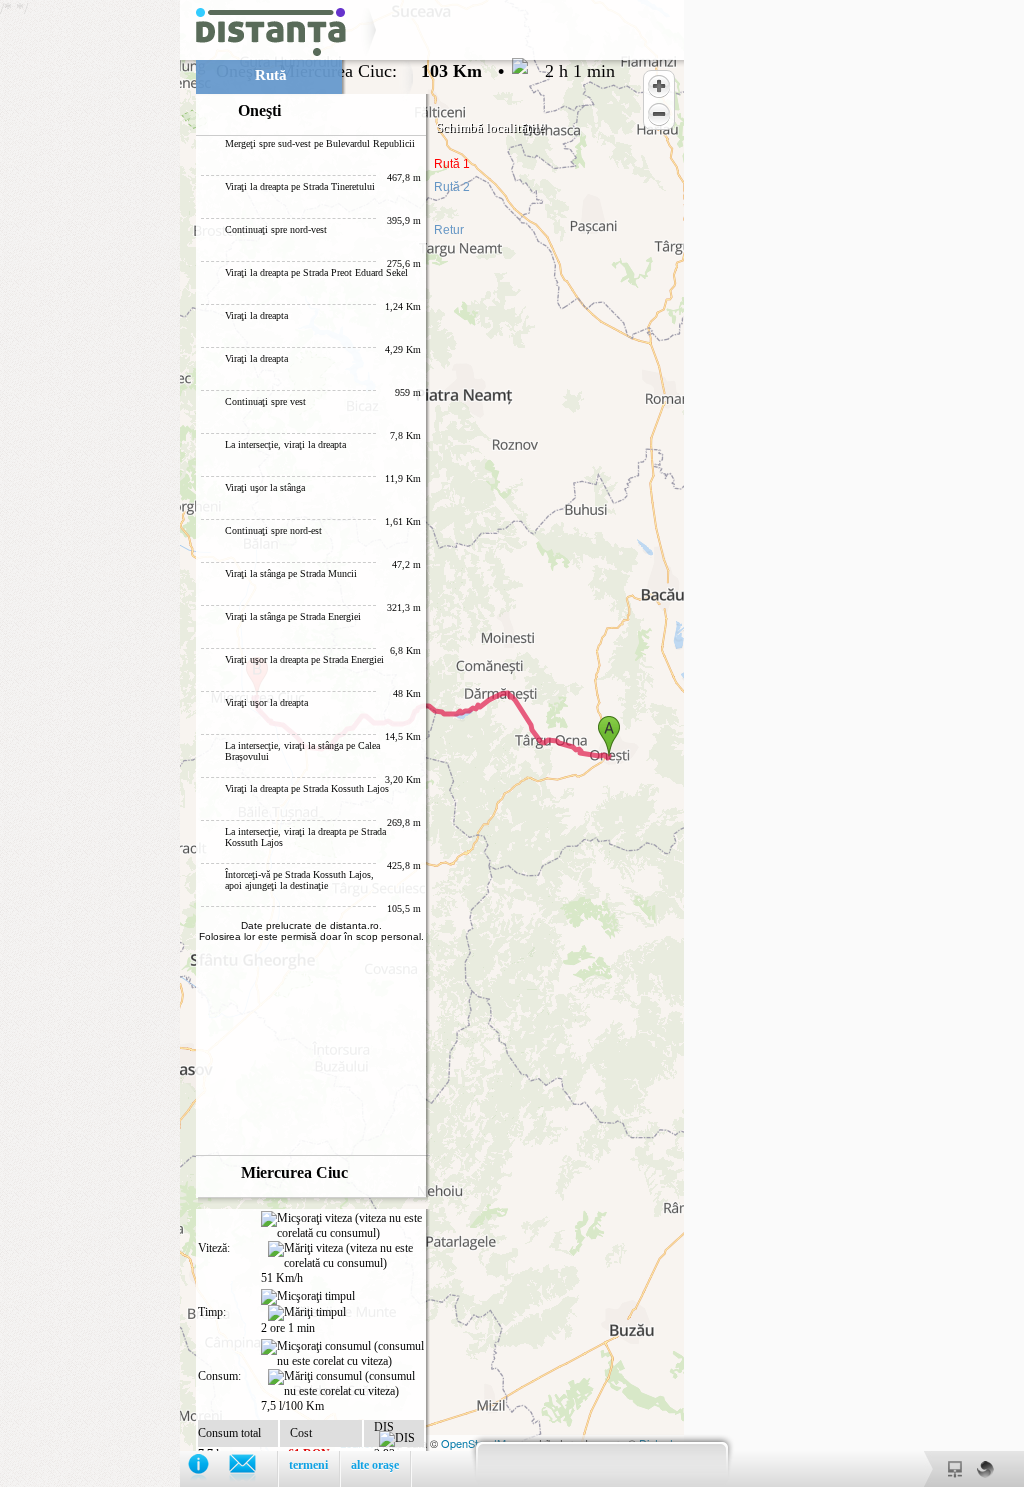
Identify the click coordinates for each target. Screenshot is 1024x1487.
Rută (271, 75)
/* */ (307, 738)
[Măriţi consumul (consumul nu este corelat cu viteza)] (346, 1384)
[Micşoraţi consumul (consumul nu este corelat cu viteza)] (342, 1354)
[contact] (252, 1468)
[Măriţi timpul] (307, 1313)
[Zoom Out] (659, 114)
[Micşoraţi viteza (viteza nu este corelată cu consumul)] (342, 1226)
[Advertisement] (90, 300)
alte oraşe (375, 1465)
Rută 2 (452, 187)
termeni (308, 1465)
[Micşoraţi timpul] (308, 1297)
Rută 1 (452, 164)
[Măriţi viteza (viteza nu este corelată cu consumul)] (346, 1256)
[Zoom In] (659, 86)
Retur (449, 230)
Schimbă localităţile (490, 127)
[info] (208, 1468)
